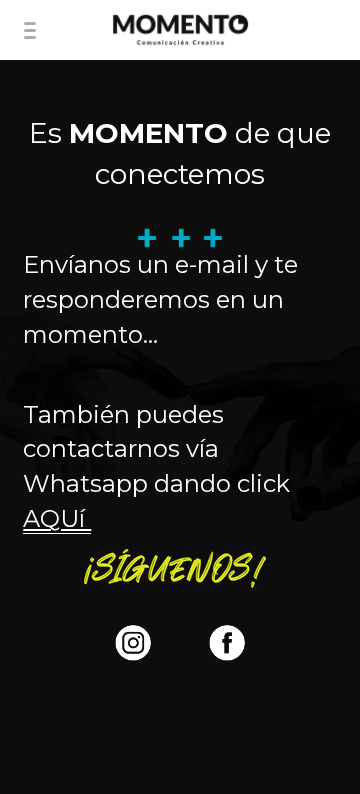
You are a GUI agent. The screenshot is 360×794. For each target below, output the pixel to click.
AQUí (57, 518)
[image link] (179, 28)
